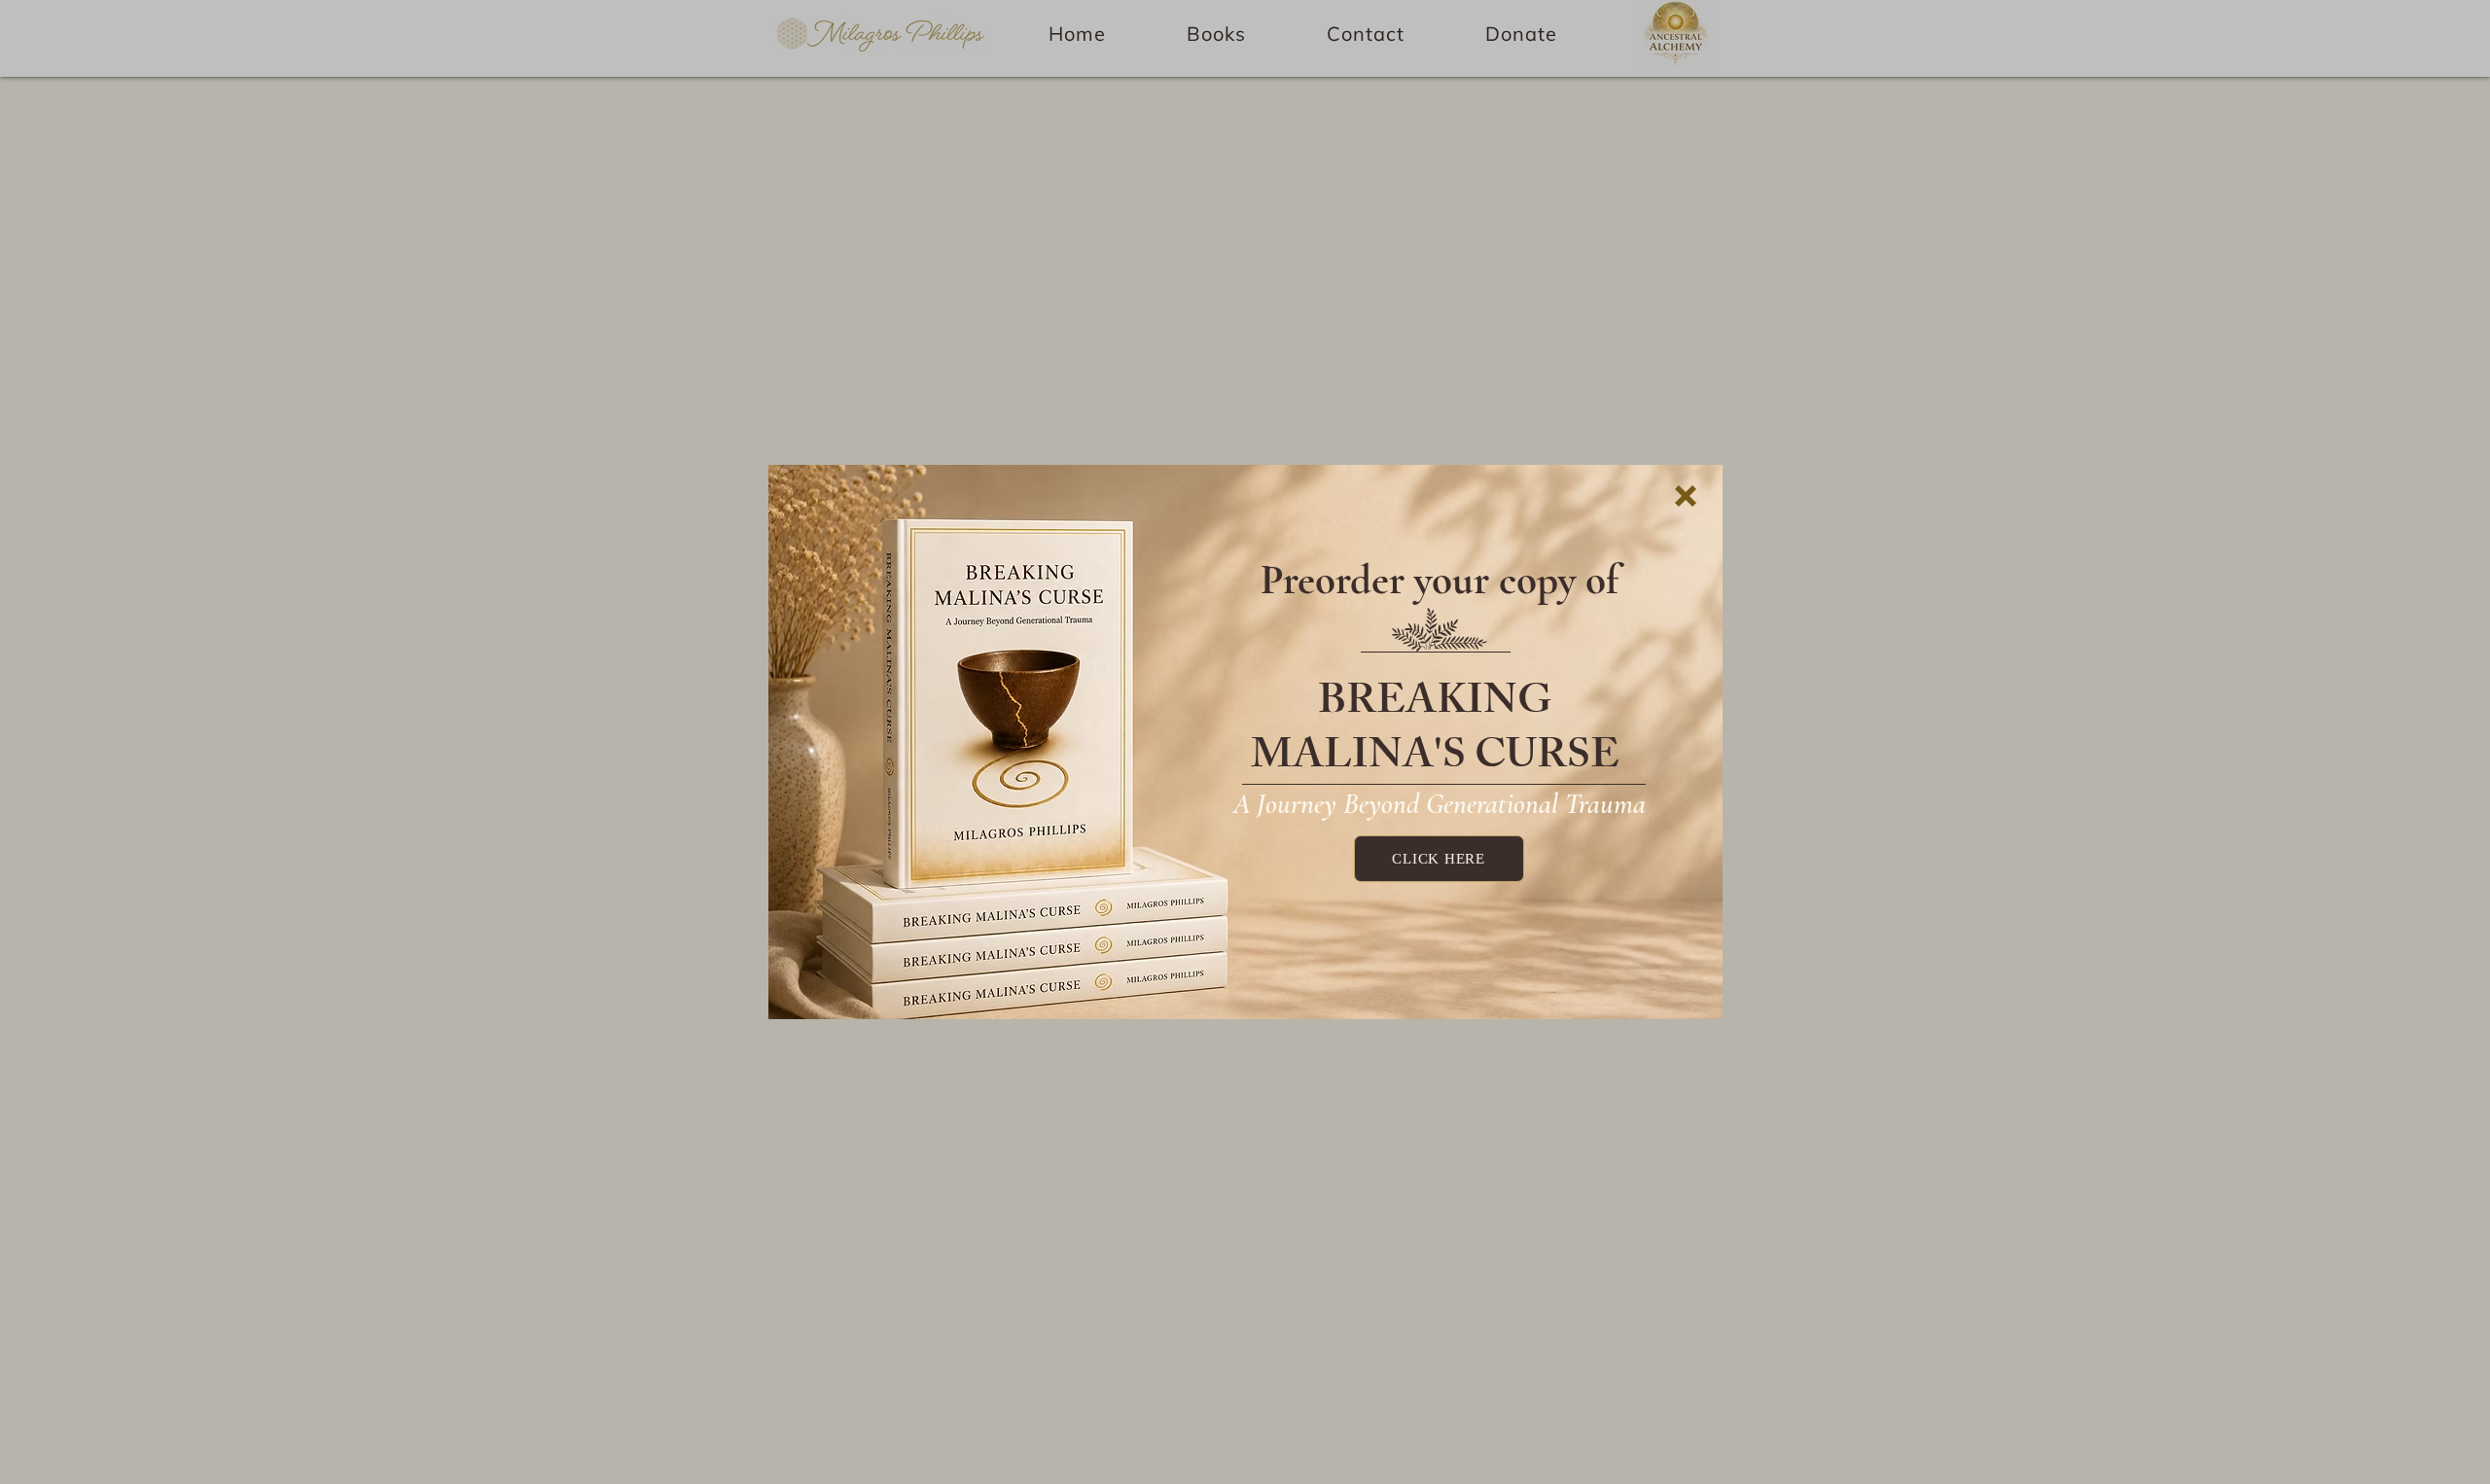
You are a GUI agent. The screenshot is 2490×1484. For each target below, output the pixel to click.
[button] (1686, 496)
